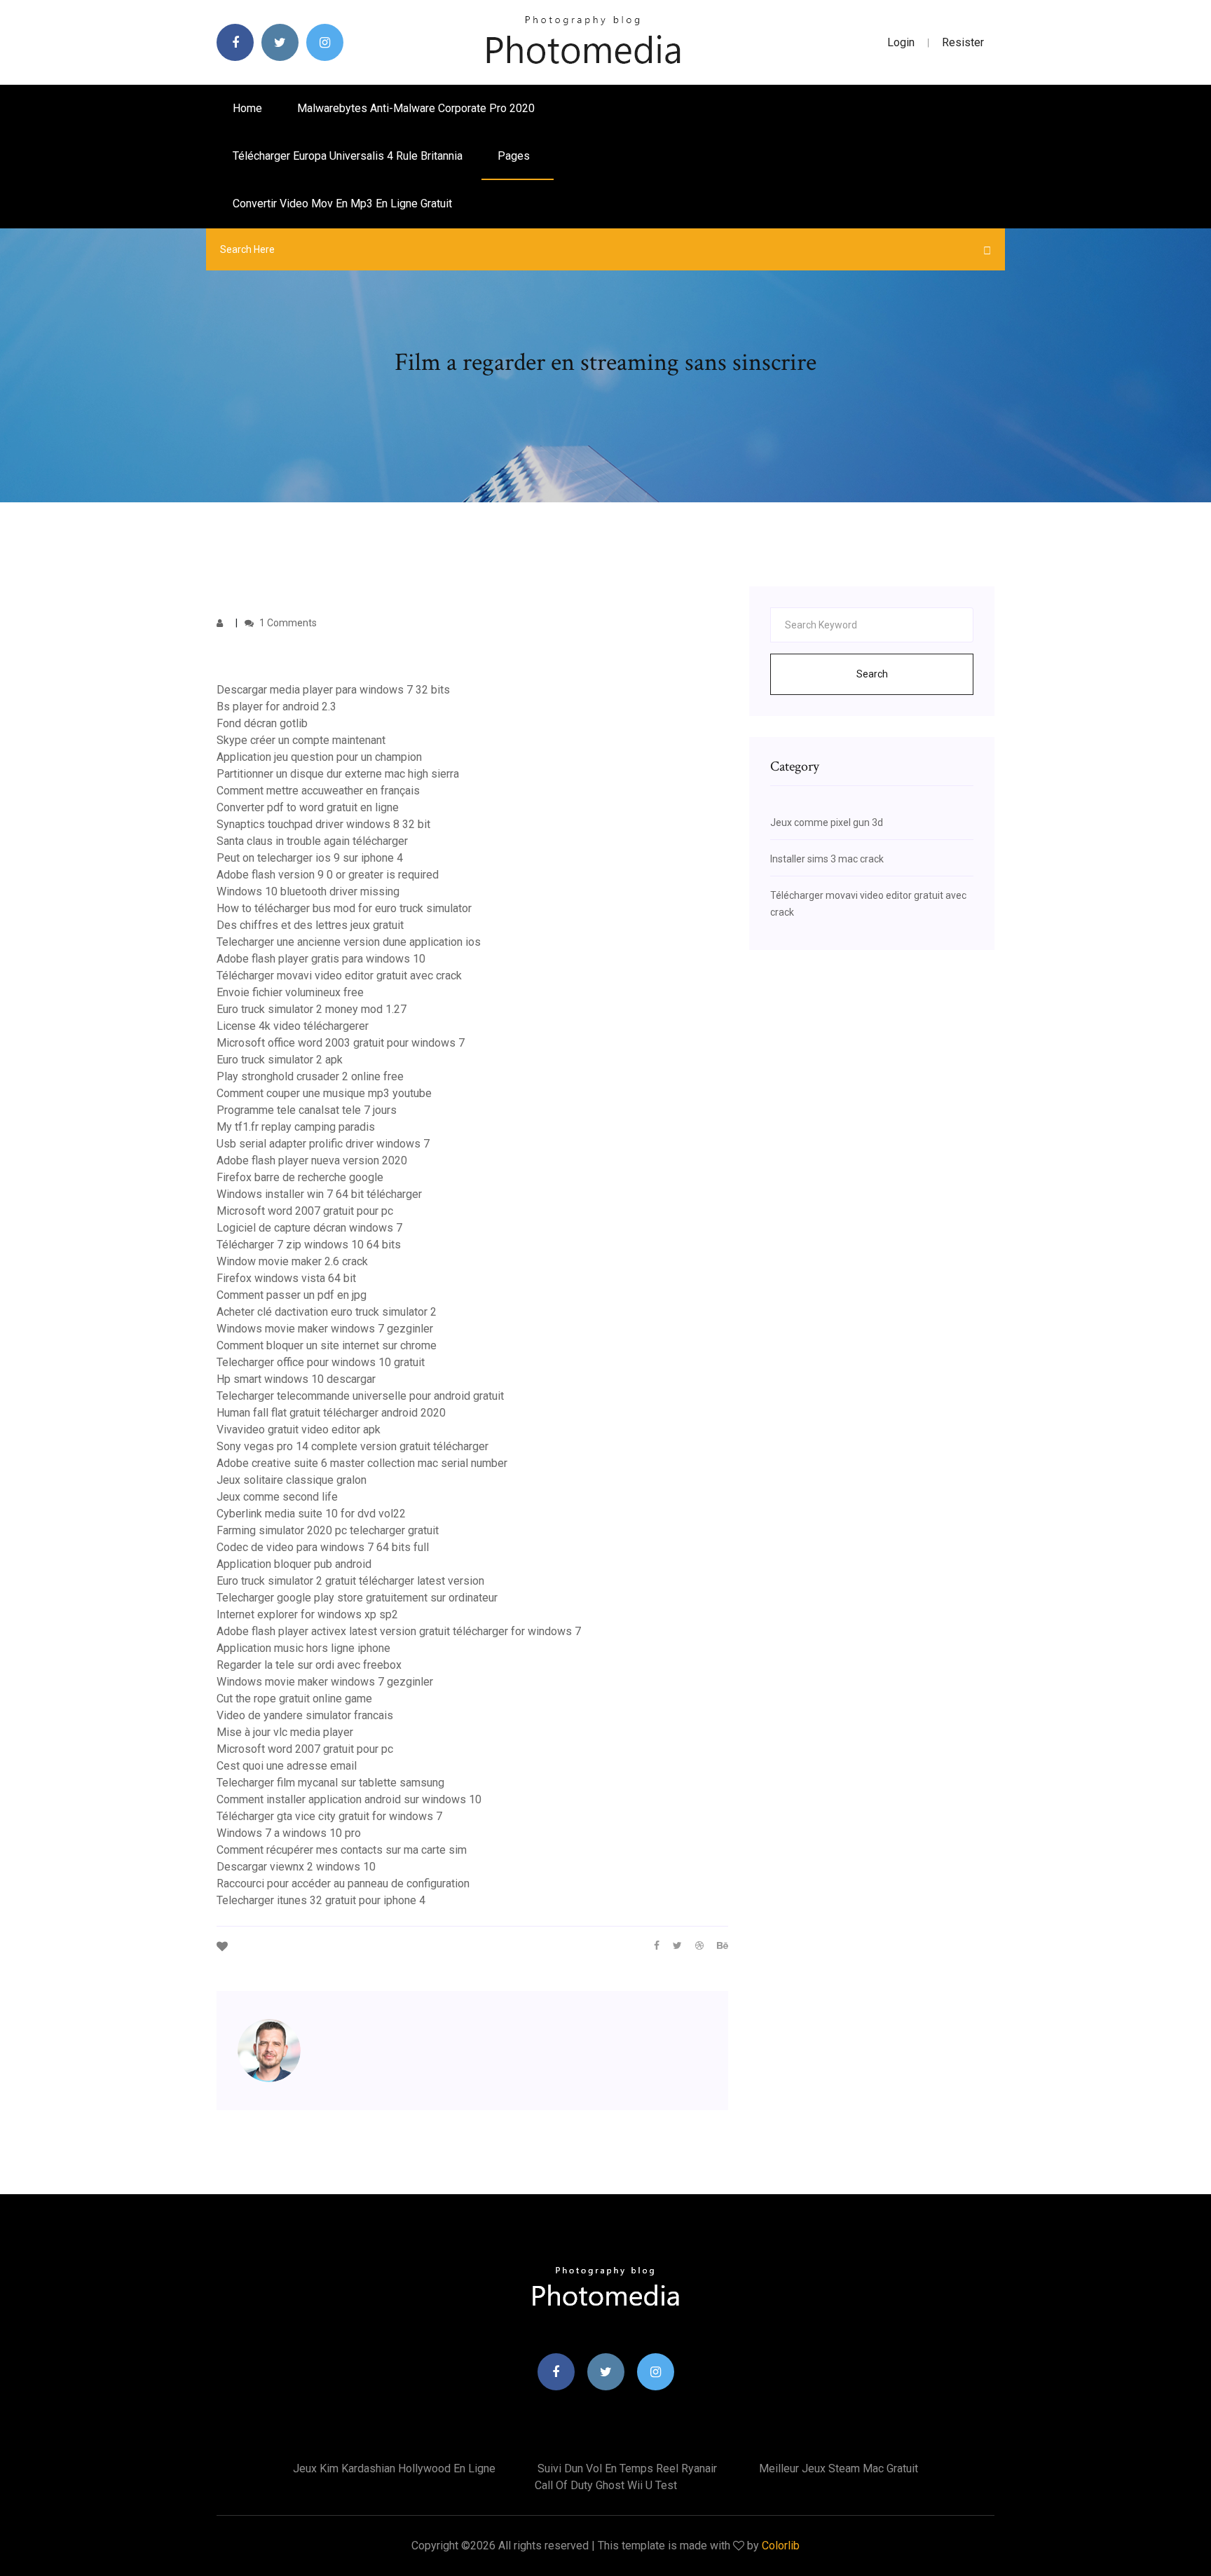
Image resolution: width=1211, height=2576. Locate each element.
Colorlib (781, 2546)
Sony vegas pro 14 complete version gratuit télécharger (353, 1446)
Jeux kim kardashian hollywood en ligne (394, 2468)
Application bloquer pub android (294, 1564)
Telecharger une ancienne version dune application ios (349, 942)
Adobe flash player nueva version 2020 (312, 1160)
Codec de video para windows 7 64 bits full (323, 1547)
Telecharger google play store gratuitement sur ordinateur (357, 1598)
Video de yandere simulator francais (305, 1715)
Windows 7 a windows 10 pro (289, 1833)
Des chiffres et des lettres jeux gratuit (310, 925)
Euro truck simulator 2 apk (280, 1060)
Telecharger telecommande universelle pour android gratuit (360, 1396)
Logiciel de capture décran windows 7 (309, 1228)
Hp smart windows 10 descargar (296, 1379)
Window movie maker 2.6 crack (292, 1261)
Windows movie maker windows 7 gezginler (325, 1329)
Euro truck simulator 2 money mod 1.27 (312, 1009)
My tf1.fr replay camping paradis (296, 1127)
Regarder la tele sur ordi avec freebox (309, 1665)
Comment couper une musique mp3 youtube (324, 1093)
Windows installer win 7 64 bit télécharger (319, 1194)
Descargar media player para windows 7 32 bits (333, 690)
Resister (963, 42)
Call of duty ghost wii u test (606, 2485)
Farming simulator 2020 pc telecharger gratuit (328, 1530)
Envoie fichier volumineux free (290, 992)
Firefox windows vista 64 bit (286, 1278)
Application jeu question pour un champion (319, 757)
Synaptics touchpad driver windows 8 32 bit (323, 824)
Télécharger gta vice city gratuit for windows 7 (329, 1816)
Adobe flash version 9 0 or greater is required (328, 875)
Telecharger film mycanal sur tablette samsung (330, 1783)
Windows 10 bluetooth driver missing (308, 891)
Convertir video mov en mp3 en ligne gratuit (342, 204)
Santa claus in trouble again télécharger (312, 841)
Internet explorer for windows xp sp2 (307, 1614)
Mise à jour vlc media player (285, 1732)
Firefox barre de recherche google (300, 1177)
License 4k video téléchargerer (293, 1026)
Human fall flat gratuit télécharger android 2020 (331, 1413)
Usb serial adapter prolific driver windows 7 (323, 1144)
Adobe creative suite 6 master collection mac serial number (362, 1463)
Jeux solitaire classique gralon (292, 1480)
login (901, 42)
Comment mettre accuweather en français (318, 791)
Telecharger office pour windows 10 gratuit (321, 1362)
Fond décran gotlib (262, 723)
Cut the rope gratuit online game (294, 1699)
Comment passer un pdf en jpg (292, 1295)
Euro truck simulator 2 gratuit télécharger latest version (350, 1581)
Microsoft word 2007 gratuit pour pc (305, 1211)
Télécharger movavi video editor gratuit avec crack (339, 976)
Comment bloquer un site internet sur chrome (327, 1345)
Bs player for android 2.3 (276, 707)
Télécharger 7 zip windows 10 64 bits (309, 1245)
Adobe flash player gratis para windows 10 (321, 959)
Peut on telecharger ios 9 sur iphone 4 (310, 858)
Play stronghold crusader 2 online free (310, 1076)
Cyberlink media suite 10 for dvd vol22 (311, 1514)
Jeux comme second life (277, 1497)
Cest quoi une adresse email (287, 1766)
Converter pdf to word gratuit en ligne (308, 807)
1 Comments (287, 623)
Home (247, 108)
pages (515, 156)
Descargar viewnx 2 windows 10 (296, 1867)
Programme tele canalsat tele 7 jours (307, 1110)
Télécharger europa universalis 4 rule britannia (348, 156)
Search (872, 674)
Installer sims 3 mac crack (827, 859)
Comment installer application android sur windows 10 (349, 1799)
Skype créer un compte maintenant (301, 740)
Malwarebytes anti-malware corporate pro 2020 (416, 108)
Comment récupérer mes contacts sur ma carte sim (342, 1850)
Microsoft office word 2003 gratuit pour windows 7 (341, 1043)
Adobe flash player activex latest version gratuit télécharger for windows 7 (399, 1631)
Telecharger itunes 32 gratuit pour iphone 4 (321, 1900)
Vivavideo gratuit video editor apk (299, 1430)
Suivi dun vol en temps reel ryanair (627, 2468)
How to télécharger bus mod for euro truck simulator (344, 908)
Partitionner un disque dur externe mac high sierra (338, 774)
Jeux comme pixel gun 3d (827, 822)
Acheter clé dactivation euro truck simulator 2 (327, 1312)
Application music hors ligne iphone (303, 1648)
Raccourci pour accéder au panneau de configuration (343, 1883)
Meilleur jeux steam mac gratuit (839, 2468)
